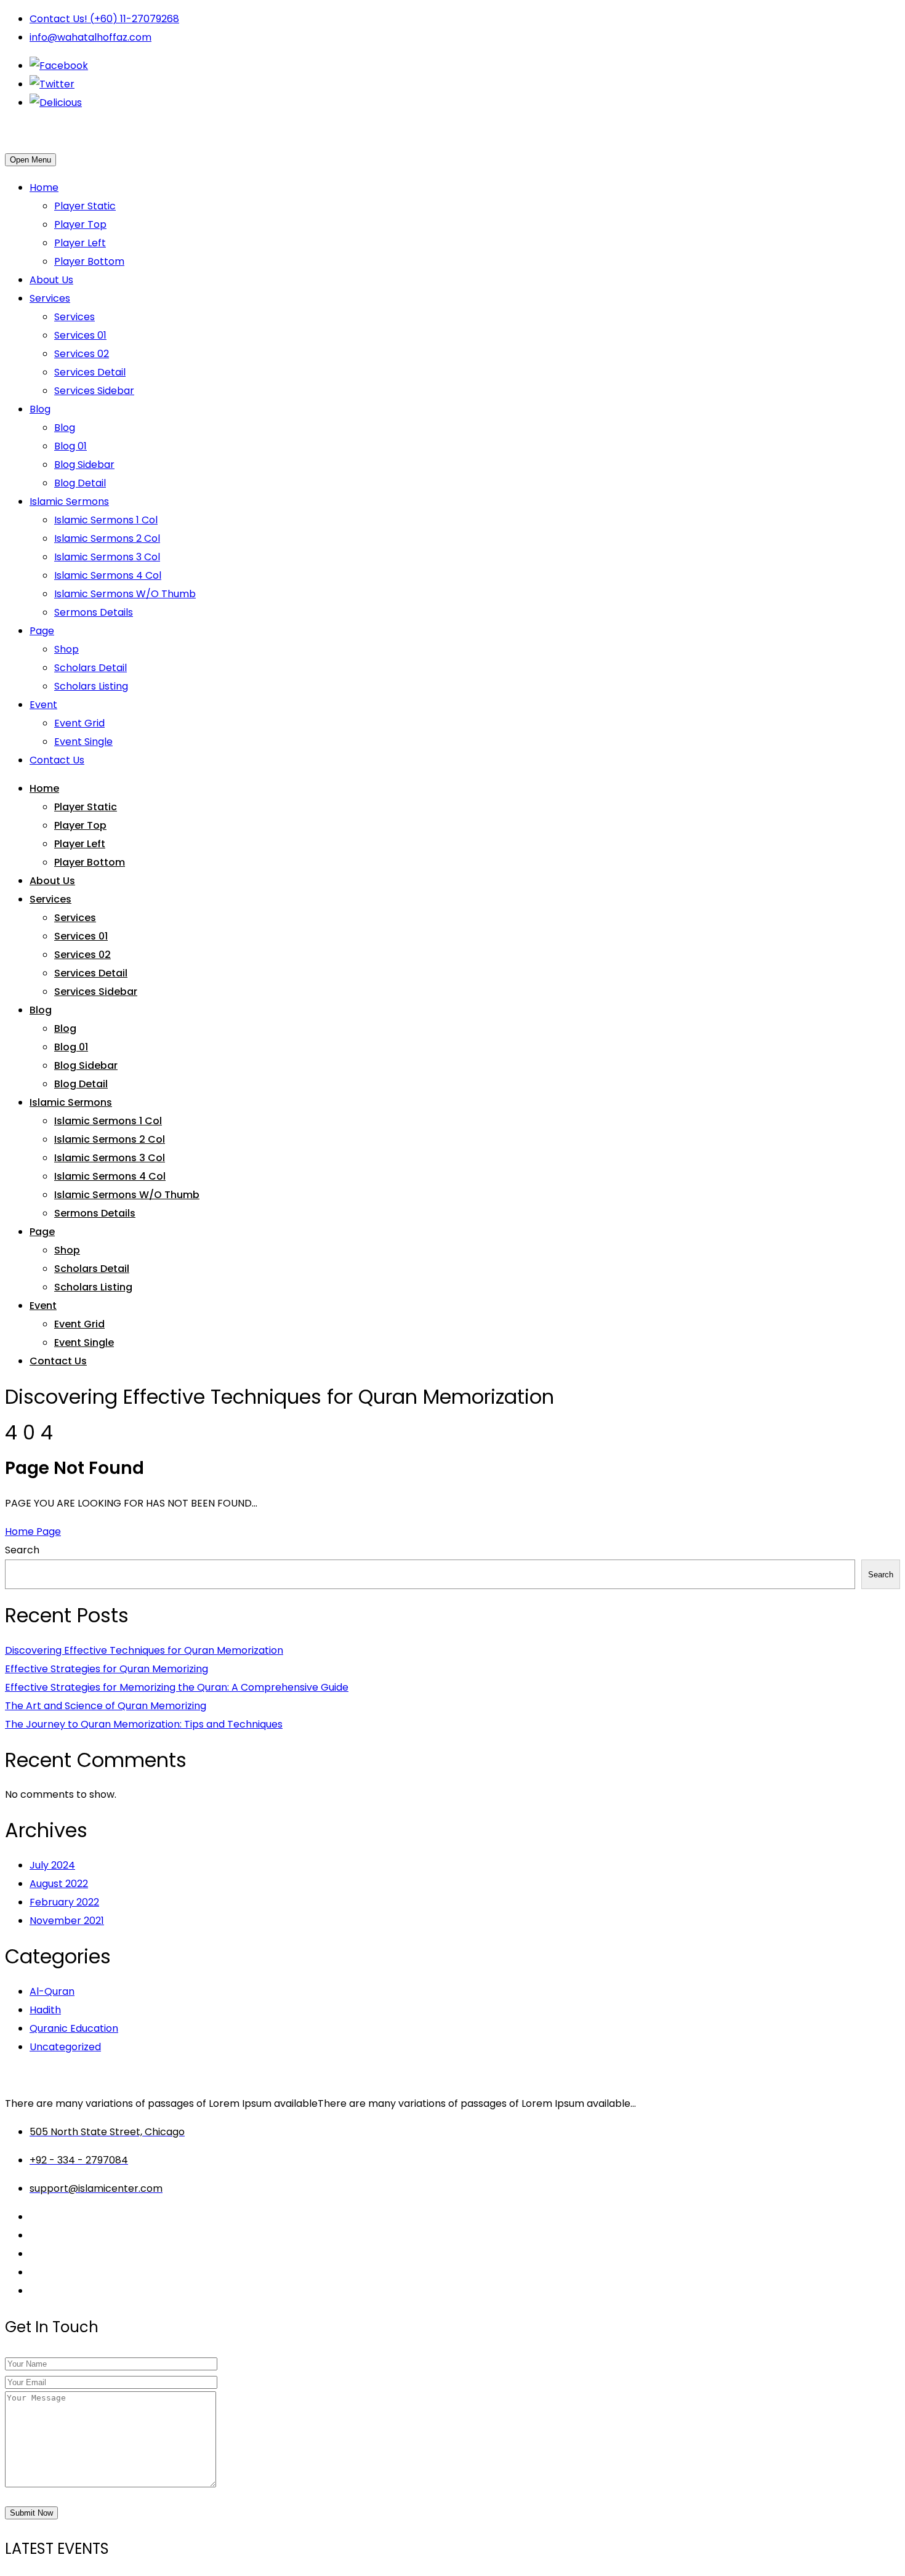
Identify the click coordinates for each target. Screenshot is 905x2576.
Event (43, 705)
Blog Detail (80, 483)
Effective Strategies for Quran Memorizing (107, 1669)
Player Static (85, 206)
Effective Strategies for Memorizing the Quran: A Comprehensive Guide (177, 1687)
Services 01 (80, 335)
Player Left (80, 243)
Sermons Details (94, 612)
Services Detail (90, 372)
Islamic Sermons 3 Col (107, 557)
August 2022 (59, 1884)
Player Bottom (89, 261)
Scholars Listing (91, 686)
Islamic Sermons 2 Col (107, 538)
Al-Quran (52, 1991)
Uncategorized (65, 2047)
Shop (66, 649)
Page (42, 631)
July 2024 (52, 1865)
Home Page (33, 1532)
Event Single (83, 742)
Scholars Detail (90, 668)
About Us (51, 280)
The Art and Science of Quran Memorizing (106, 1706)
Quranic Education (74, 2028)
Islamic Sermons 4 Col (108, 575)
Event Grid (79, 723)
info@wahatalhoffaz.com (90, 37)
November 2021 (67, 1921)
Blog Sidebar (84, 465)
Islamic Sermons (69, 501)
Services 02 (82, 354)
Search (22, 1550)
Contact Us (57, 760)
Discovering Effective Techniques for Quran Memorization (144, 1650)
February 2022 (64, 1902)
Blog (40, 409)
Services (50, 298)
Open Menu (30, 160)
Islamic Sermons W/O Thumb (125, 594)
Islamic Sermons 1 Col (106, 520)
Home (44, 187)
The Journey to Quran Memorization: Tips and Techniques (144, 1724)
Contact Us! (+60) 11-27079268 (104, 19)
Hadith (45, 2010)
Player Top (80, 224)
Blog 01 (70, 446)
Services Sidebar (94, 391)
